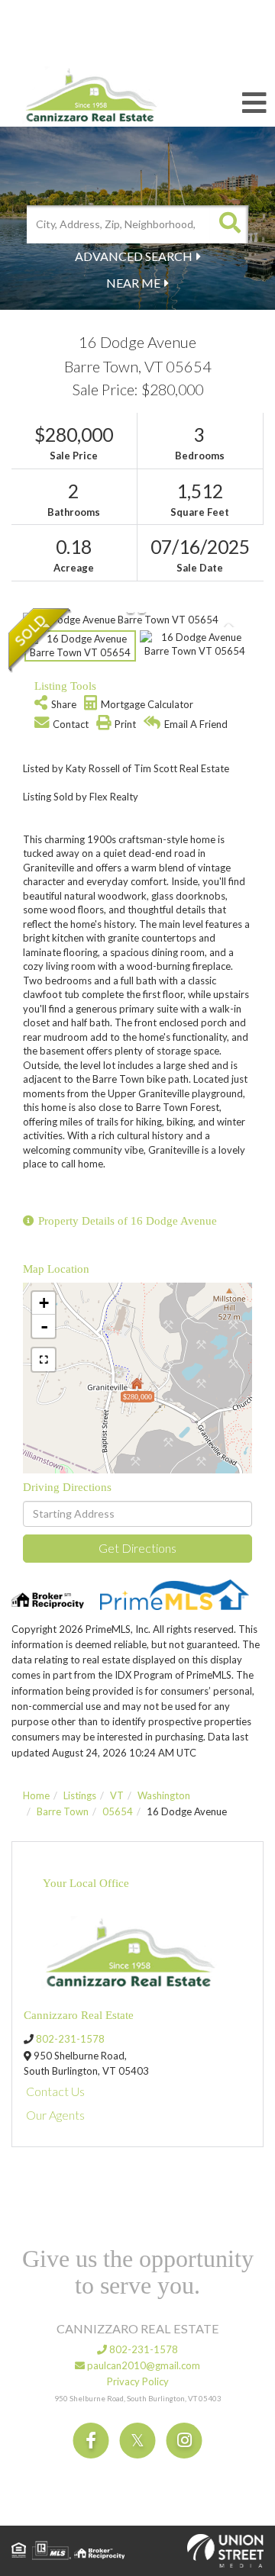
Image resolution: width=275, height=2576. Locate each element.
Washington (164, 1795)
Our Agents (55, 2115)
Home (36, 1795)
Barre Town (63, 1811)
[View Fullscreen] (44, 1360)
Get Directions (137, 1548)
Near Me (133, 283)
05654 (118, 1811)
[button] (229, 224)
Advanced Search (134, 256)
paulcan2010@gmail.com (142, 2365)
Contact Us (55, 2091)
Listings (80, 1795)
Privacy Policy (138, 2381)
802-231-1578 (70, 2039)
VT (117, 1795)
